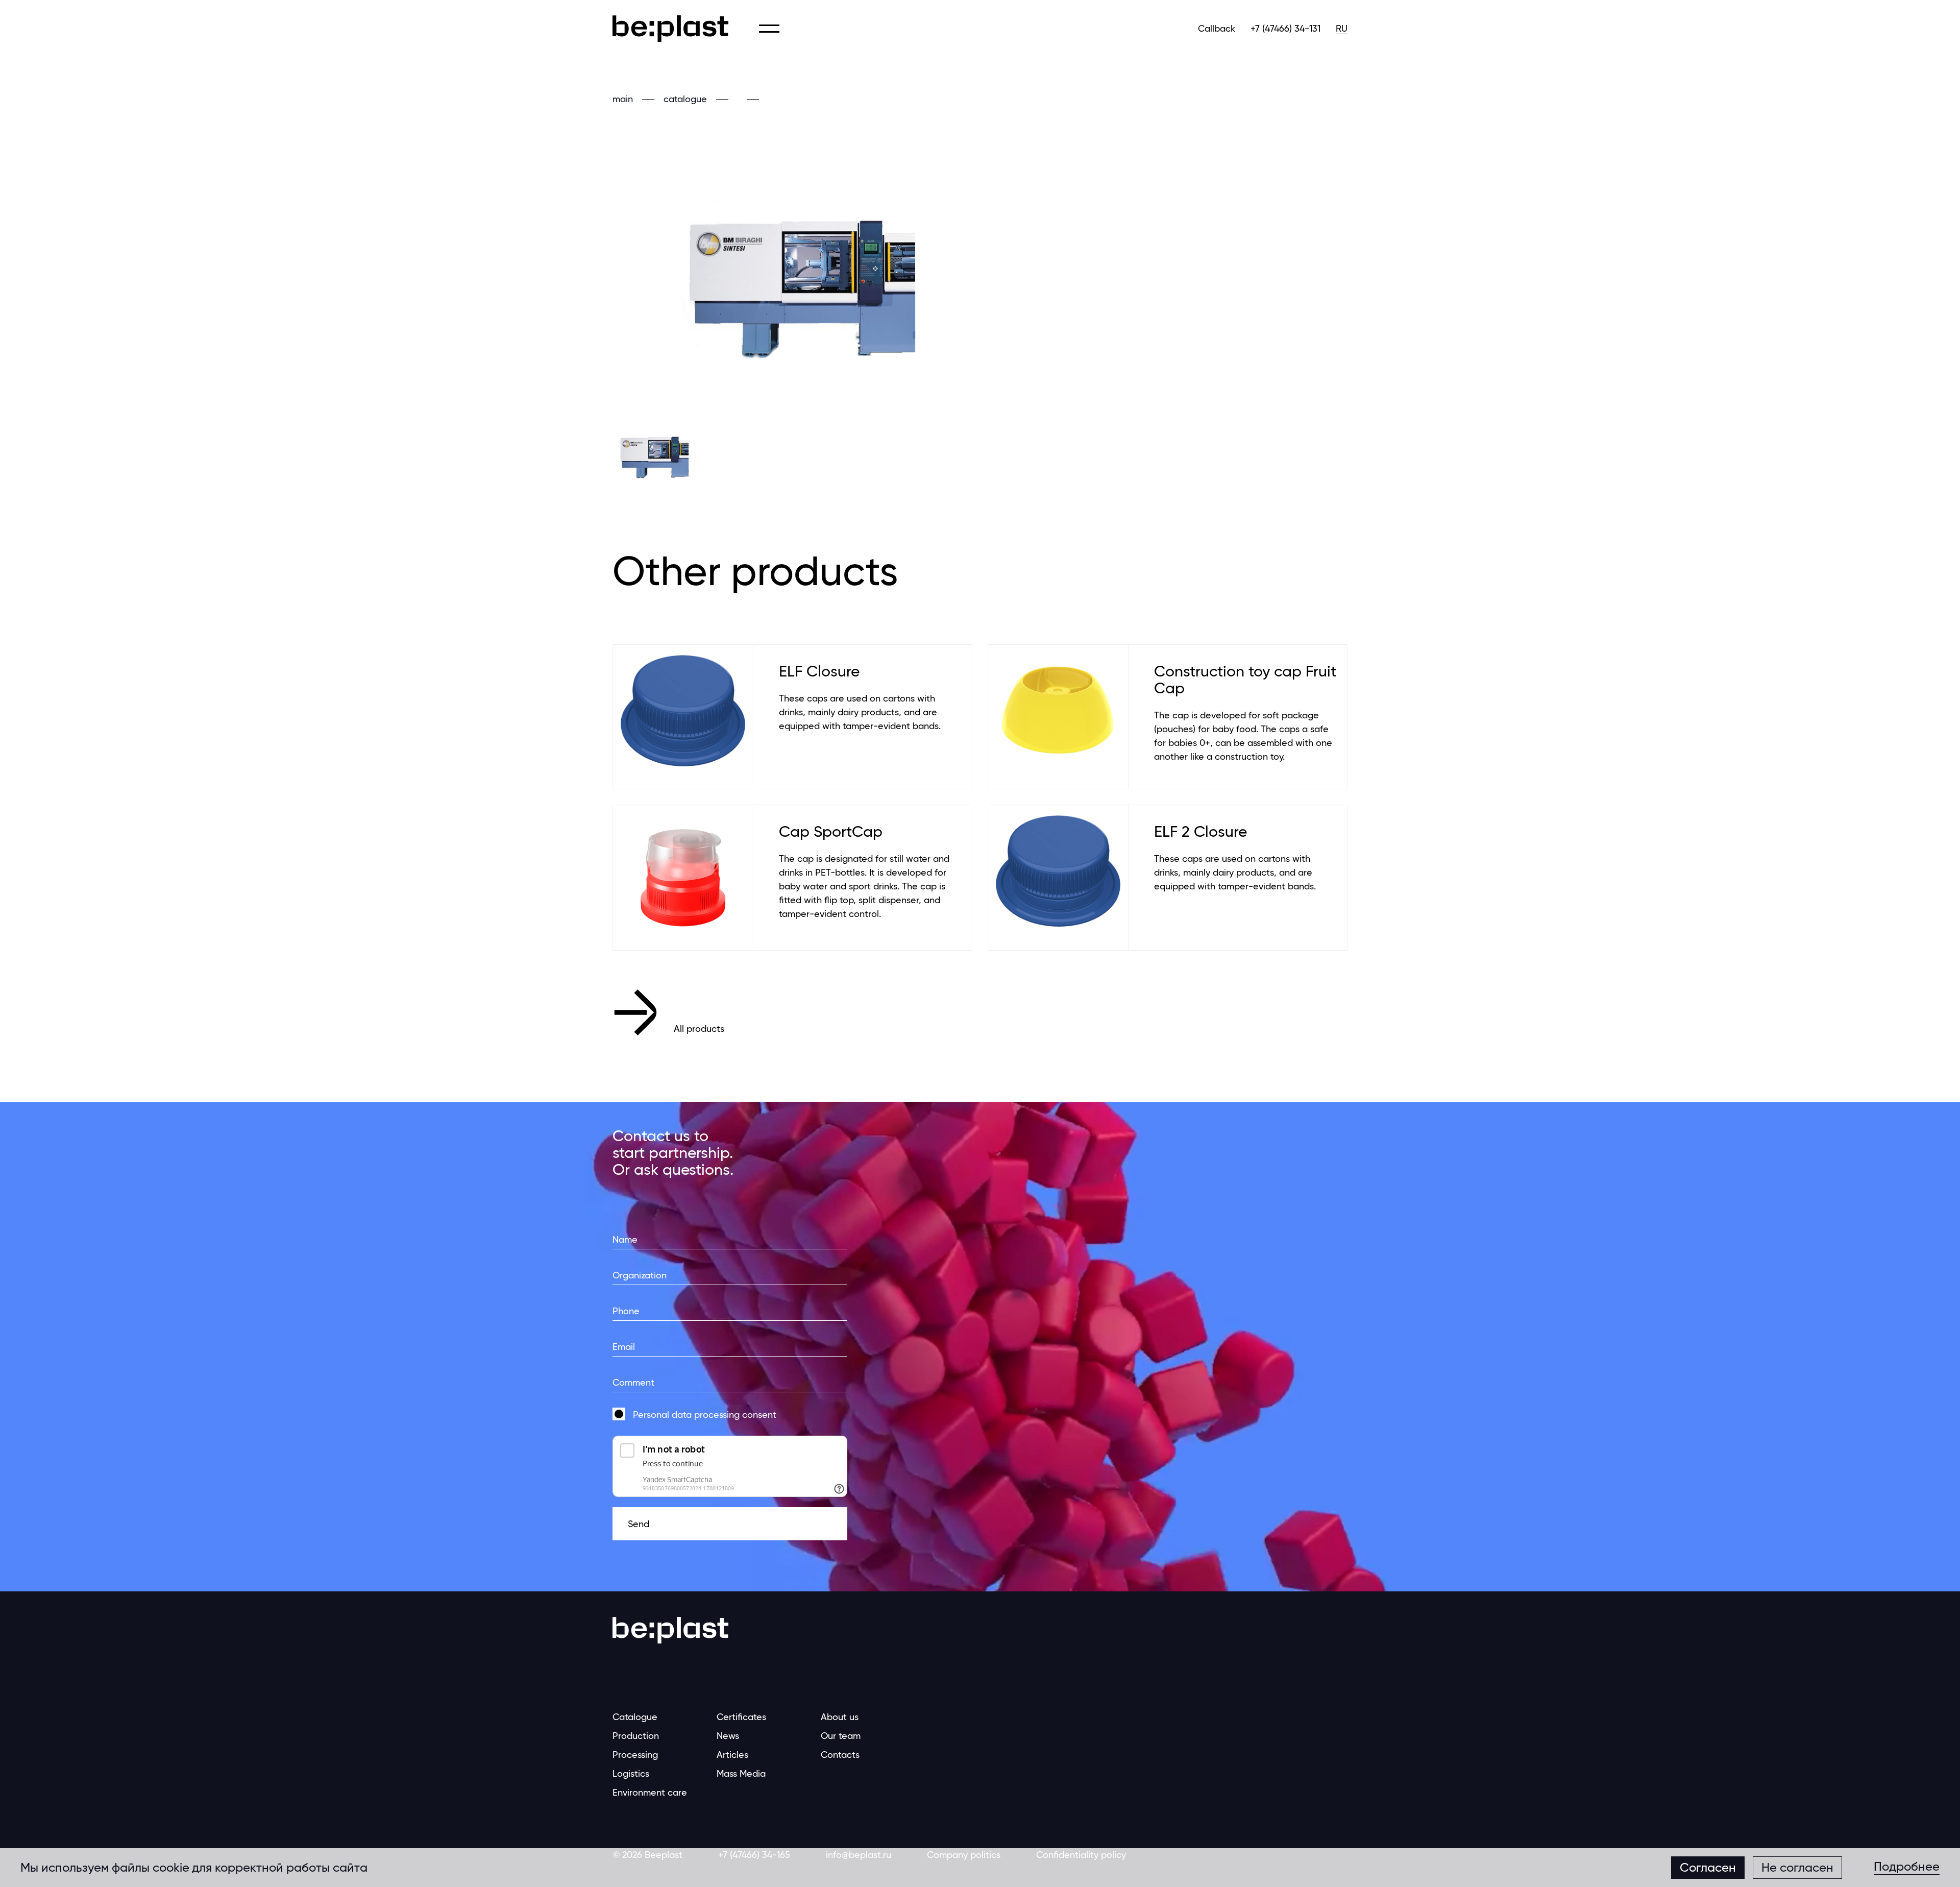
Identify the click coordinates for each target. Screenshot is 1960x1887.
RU (1342, 28)
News (728, 1736)
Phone (626, 1311)
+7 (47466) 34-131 (1285, 28)
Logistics (631, 1773)
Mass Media (741, 1773)
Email (624, 1347)
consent (705, 1414)
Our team (841, 1736)
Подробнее (1907, 1867)
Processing (635, 1755)
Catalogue (635, 1717)
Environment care (650, 1792)
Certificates (741, 1717)
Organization (640, 1275)
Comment (633, 1382)
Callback (1217, 28)
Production (636, 1736)
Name (625, 1239)
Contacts (840, 1755)
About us (840, 1717)
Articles (732, 1755)
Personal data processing (686, 1414)
